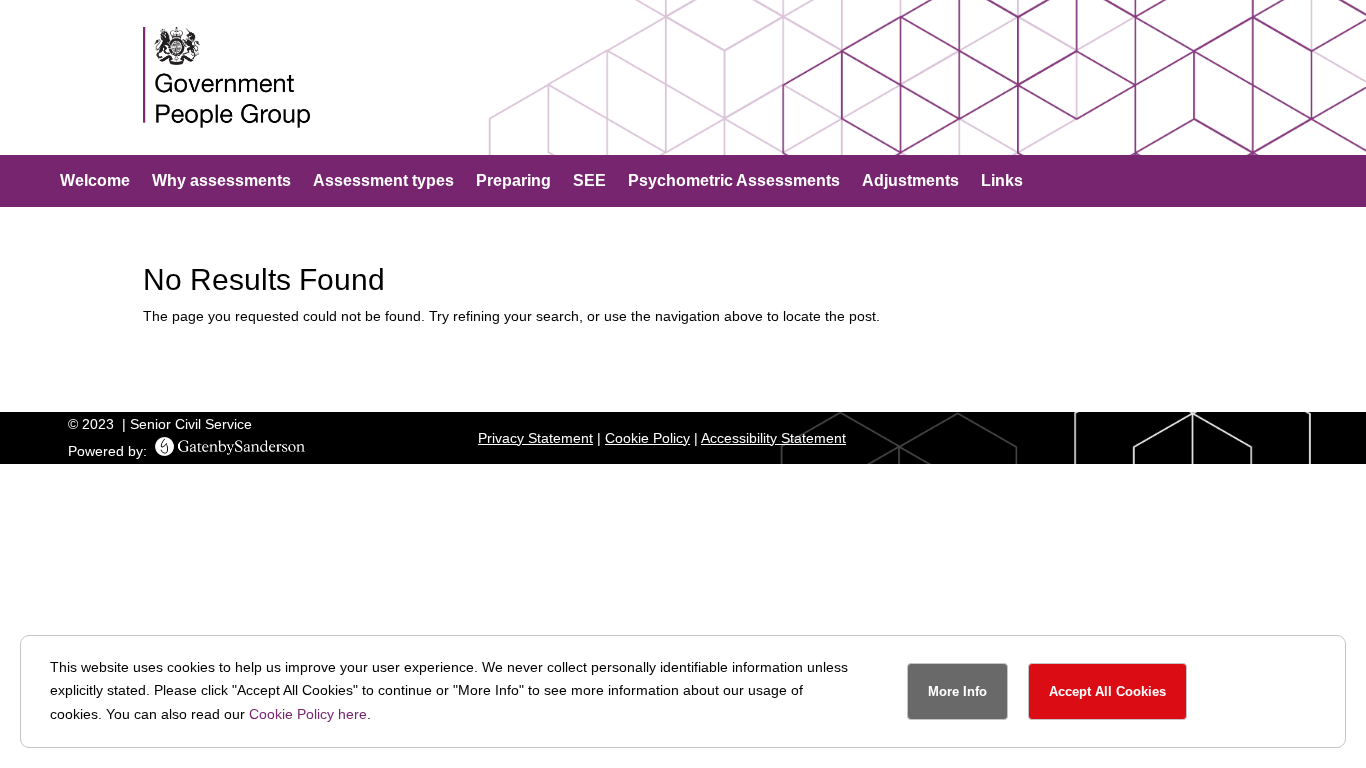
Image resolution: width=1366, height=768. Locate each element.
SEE (589, 181)
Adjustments (910, 181)
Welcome (95, 181)
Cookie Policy (647, 438)
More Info (957, 691)
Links (1002, 181)
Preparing (513, 181)
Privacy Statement (535, 438)
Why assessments (221, 181)
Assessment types (383, 181)
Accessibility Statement (773, 438)
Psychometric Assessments (734, 181)
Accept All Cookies (1107, 691)
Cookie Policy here (308, 714)
